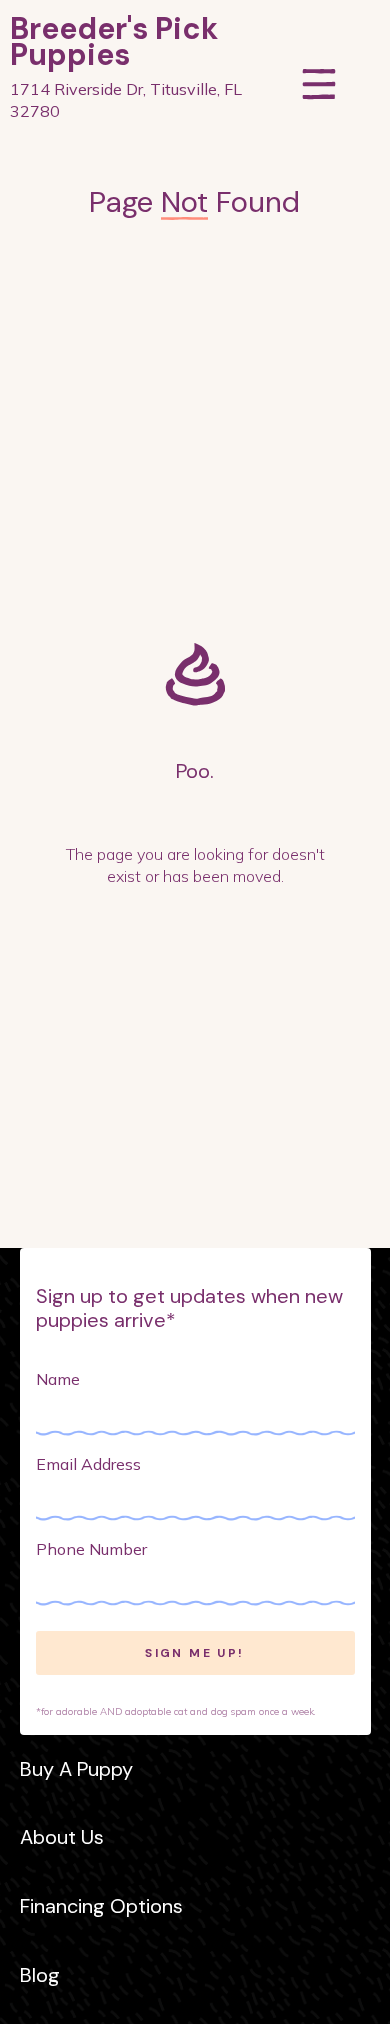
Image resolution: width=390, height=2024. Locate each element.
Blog (40, 1975)
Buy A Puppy (76, 1769)
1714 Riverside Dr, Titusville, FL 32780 (126, 100)
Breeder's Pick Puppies (114, 42)
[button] (319, 69)
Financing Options (101, 1906)
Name (58, 1379)
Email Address (88, 1464)
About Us (62, 1837)
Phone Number (91, 1549)
